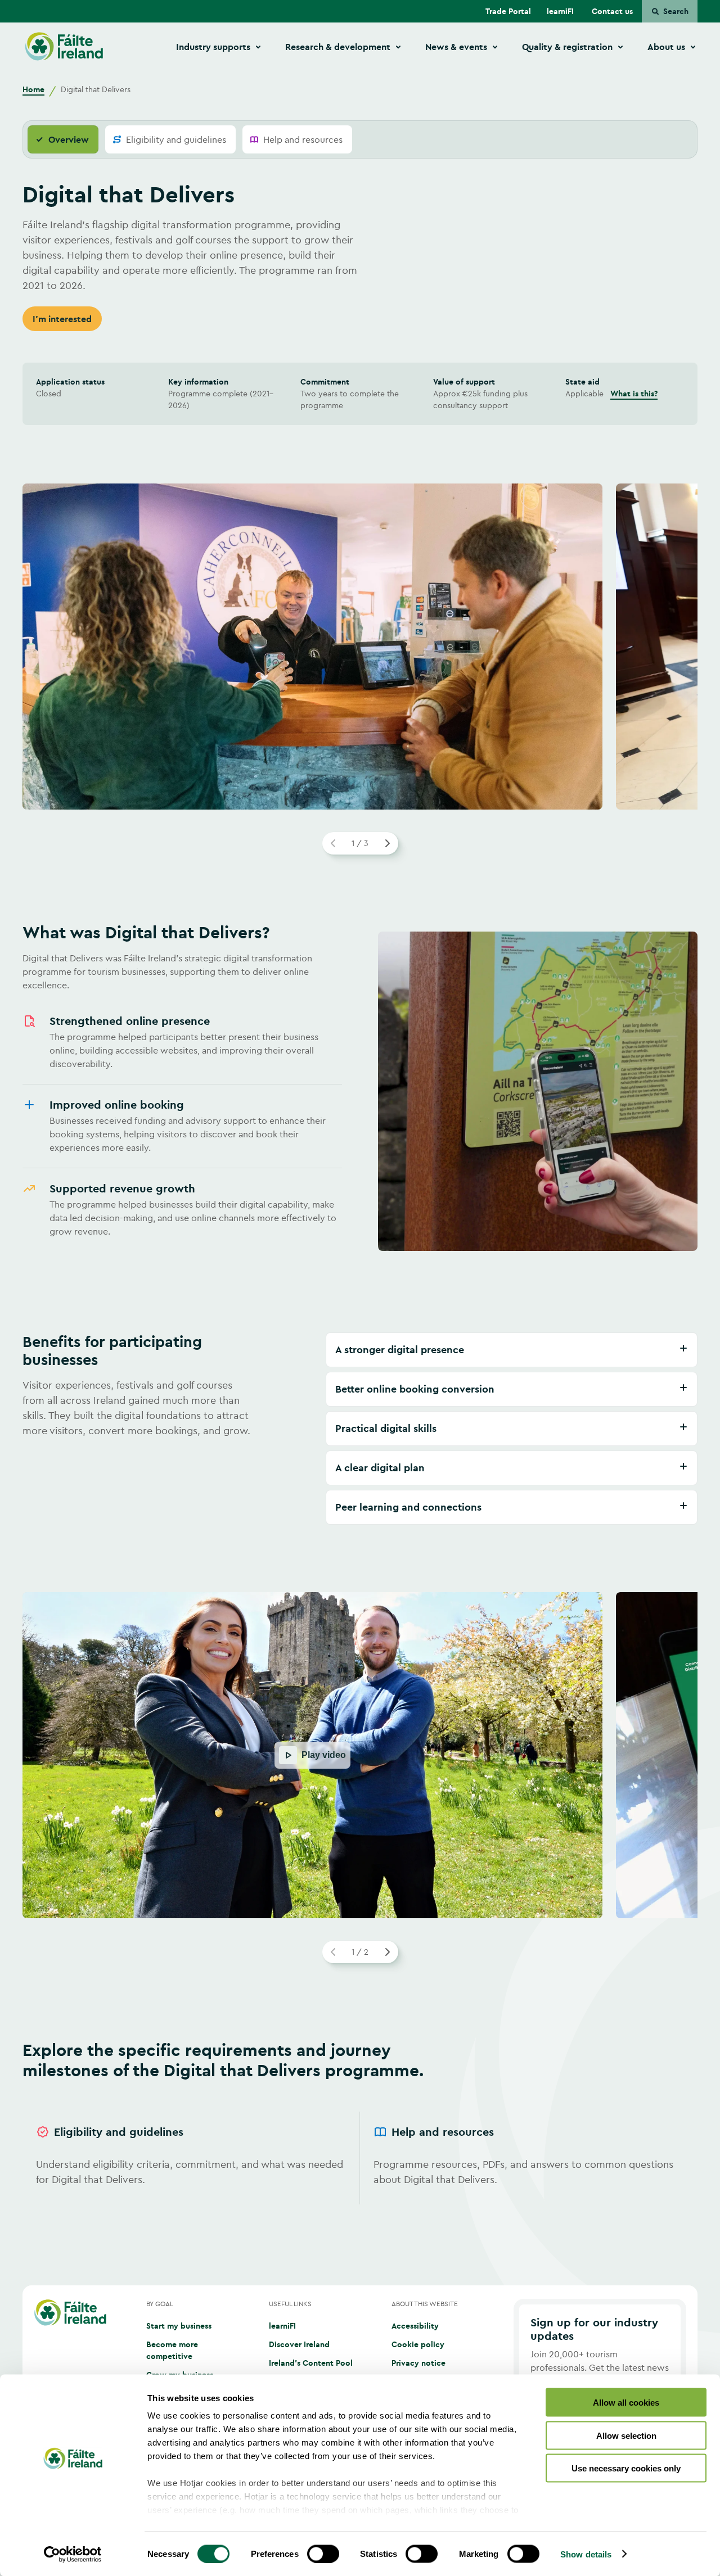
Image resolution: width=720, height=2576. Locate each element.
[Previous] (334, 843)
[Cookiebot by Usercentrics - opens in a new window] (73, 2554)
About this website (425, 2304)
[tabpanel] (360, 1210)
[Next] (387, 843)
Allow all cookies (626, 2403)
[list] (360, 2158)
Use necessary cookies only (626, 2468)
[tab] (63, 139)
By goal (160, 2304)
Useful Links (290, 2304)
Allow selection (626, 2435)
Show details (586, 2554)
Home (33, 89)
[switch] (323, 2554)
